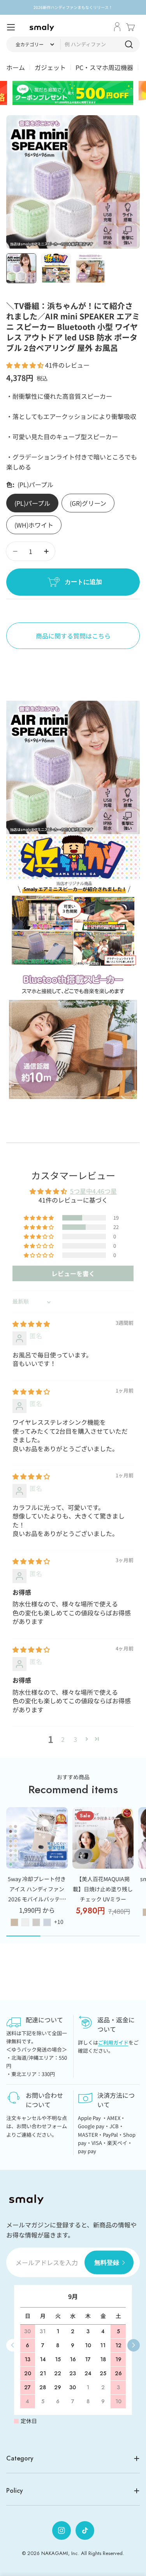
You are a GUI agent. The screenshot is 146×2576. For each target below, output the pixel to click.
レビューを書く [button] (73, 1273)
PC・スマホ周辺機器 (104, 67)
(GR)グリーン (88, 503)
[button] (26, 365)
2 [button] (63, 1739)
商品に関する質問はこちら (73, 636)
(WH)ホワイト (34, 525)
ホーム (16, 67)
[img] (31, 1324)
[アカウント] (117, 27)
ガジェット (50, 67)
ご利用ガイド (113, 2042)
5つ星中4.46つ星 (93, 1191)
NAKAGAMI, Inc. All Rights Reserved (82, 2553)
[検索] (129, 44)
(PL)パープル (32, 503)
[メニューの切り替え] (11, 27)
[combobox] (73, 44)
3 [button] (75, 1739)
